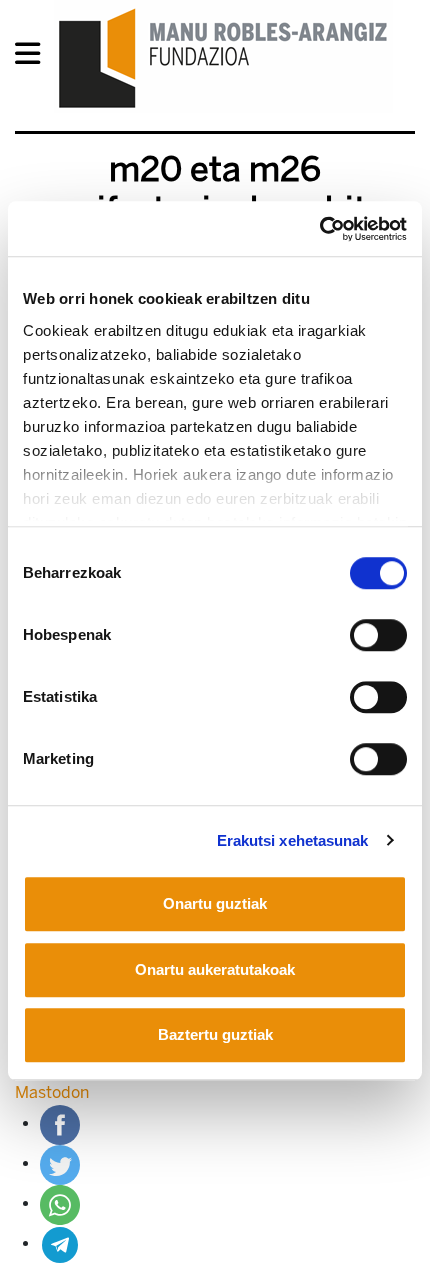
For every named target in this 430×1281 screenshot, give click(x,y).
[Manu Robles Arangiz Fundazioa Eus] (223, 57)
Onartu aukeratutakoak (215, 969)
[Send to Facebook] (60, 1123)
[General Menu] (33, 57)
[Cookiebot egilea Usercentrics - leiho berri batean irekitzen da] (319, 229)
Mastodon (52, 1092)
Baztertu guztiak (215, 1034)
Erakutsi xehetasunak (293, 840)
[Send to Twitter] (60, 1163)
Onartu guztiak (215, 903)
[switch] (378, 635)
